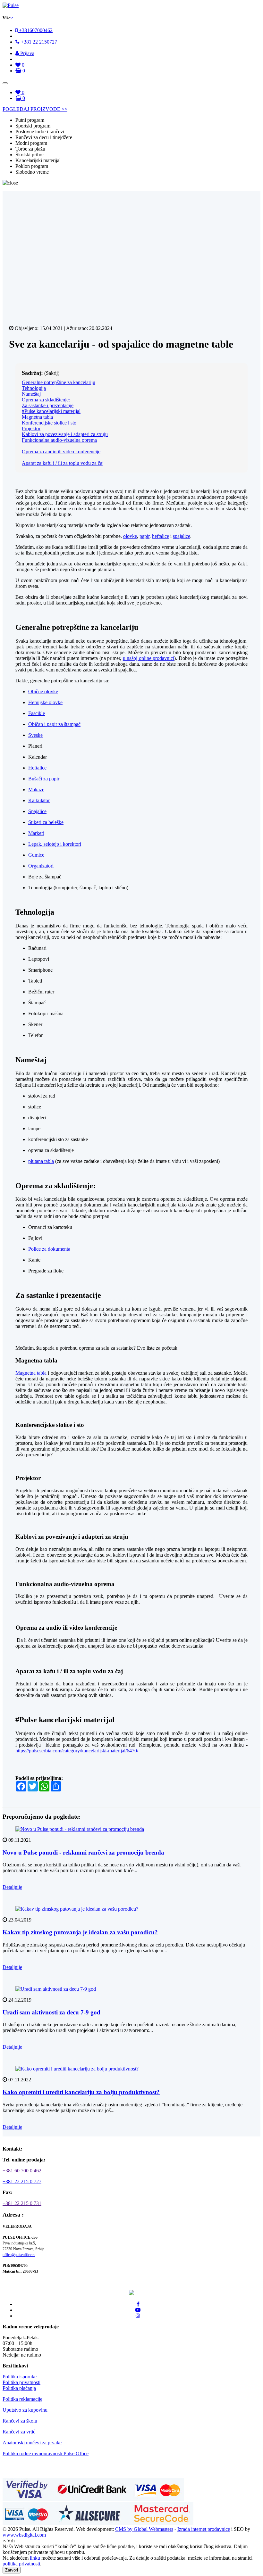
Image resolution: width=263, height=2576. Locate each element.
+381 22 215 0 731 (22, 2203)
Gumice (36, 855)
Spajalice (37, 811)
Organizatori (42, 866)
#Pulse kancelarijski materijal (51, 411)
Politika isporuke (20, 2377)
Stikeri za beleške (46, 822)
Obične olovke (43, 691)
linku (35, 2558)
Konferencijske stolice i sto (49, 423)
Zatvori (12, 2570)
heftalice (161, 536)
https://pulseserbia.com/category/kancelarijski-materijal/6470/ (77, 1751)
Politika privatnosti (21, 2382)
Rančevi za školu (20, 2421)
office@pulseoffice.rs (19, 2255)
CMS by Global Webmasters (144, 2529)
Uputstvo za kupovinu (25, 2410)
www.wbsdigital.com (24, 2535)
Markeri (36, 833)
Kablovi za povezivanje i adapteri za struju (65, 434)
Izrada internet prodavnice (204, 2529)
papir (144, 536)
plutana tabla (41, 1161)
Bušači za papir (44, 779)
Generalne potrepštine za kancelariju (59, 382)
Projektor (31, 428)
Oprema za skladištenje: (46, 400)
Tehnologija (34, 388)
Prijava (27, 53)
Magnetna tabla (37, 417)
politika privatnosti (21, 2564)
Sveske (35, 735)
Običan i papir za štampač (54, 724)
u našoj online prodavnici (148, 658)
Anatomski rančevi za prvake (32, 2443)
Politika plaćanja (19, 2388)
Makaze (36, 790)
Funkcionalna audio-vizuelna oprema (59, 440)
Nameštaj (31, 394)
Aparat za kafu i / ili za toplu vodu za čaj (63, 463)
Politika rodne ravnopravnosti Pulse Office (46, 2453)
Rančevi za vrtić (19, 2432)
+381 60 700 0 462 (22, 2171)
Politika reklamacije (22, 2399)
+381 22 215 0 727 (22, 2181)
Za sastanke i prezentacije (48, 405)
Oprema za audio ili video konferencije (61, 452)
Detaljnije (12, 1887)
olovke (130, 536)
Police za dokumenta (49, 1249)
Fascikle (37, 713)
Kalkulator (39, 800)
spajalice (182, 536)
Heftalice (37, 768)
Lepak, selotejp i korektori (55, 844)
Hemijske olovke (45, 702)
